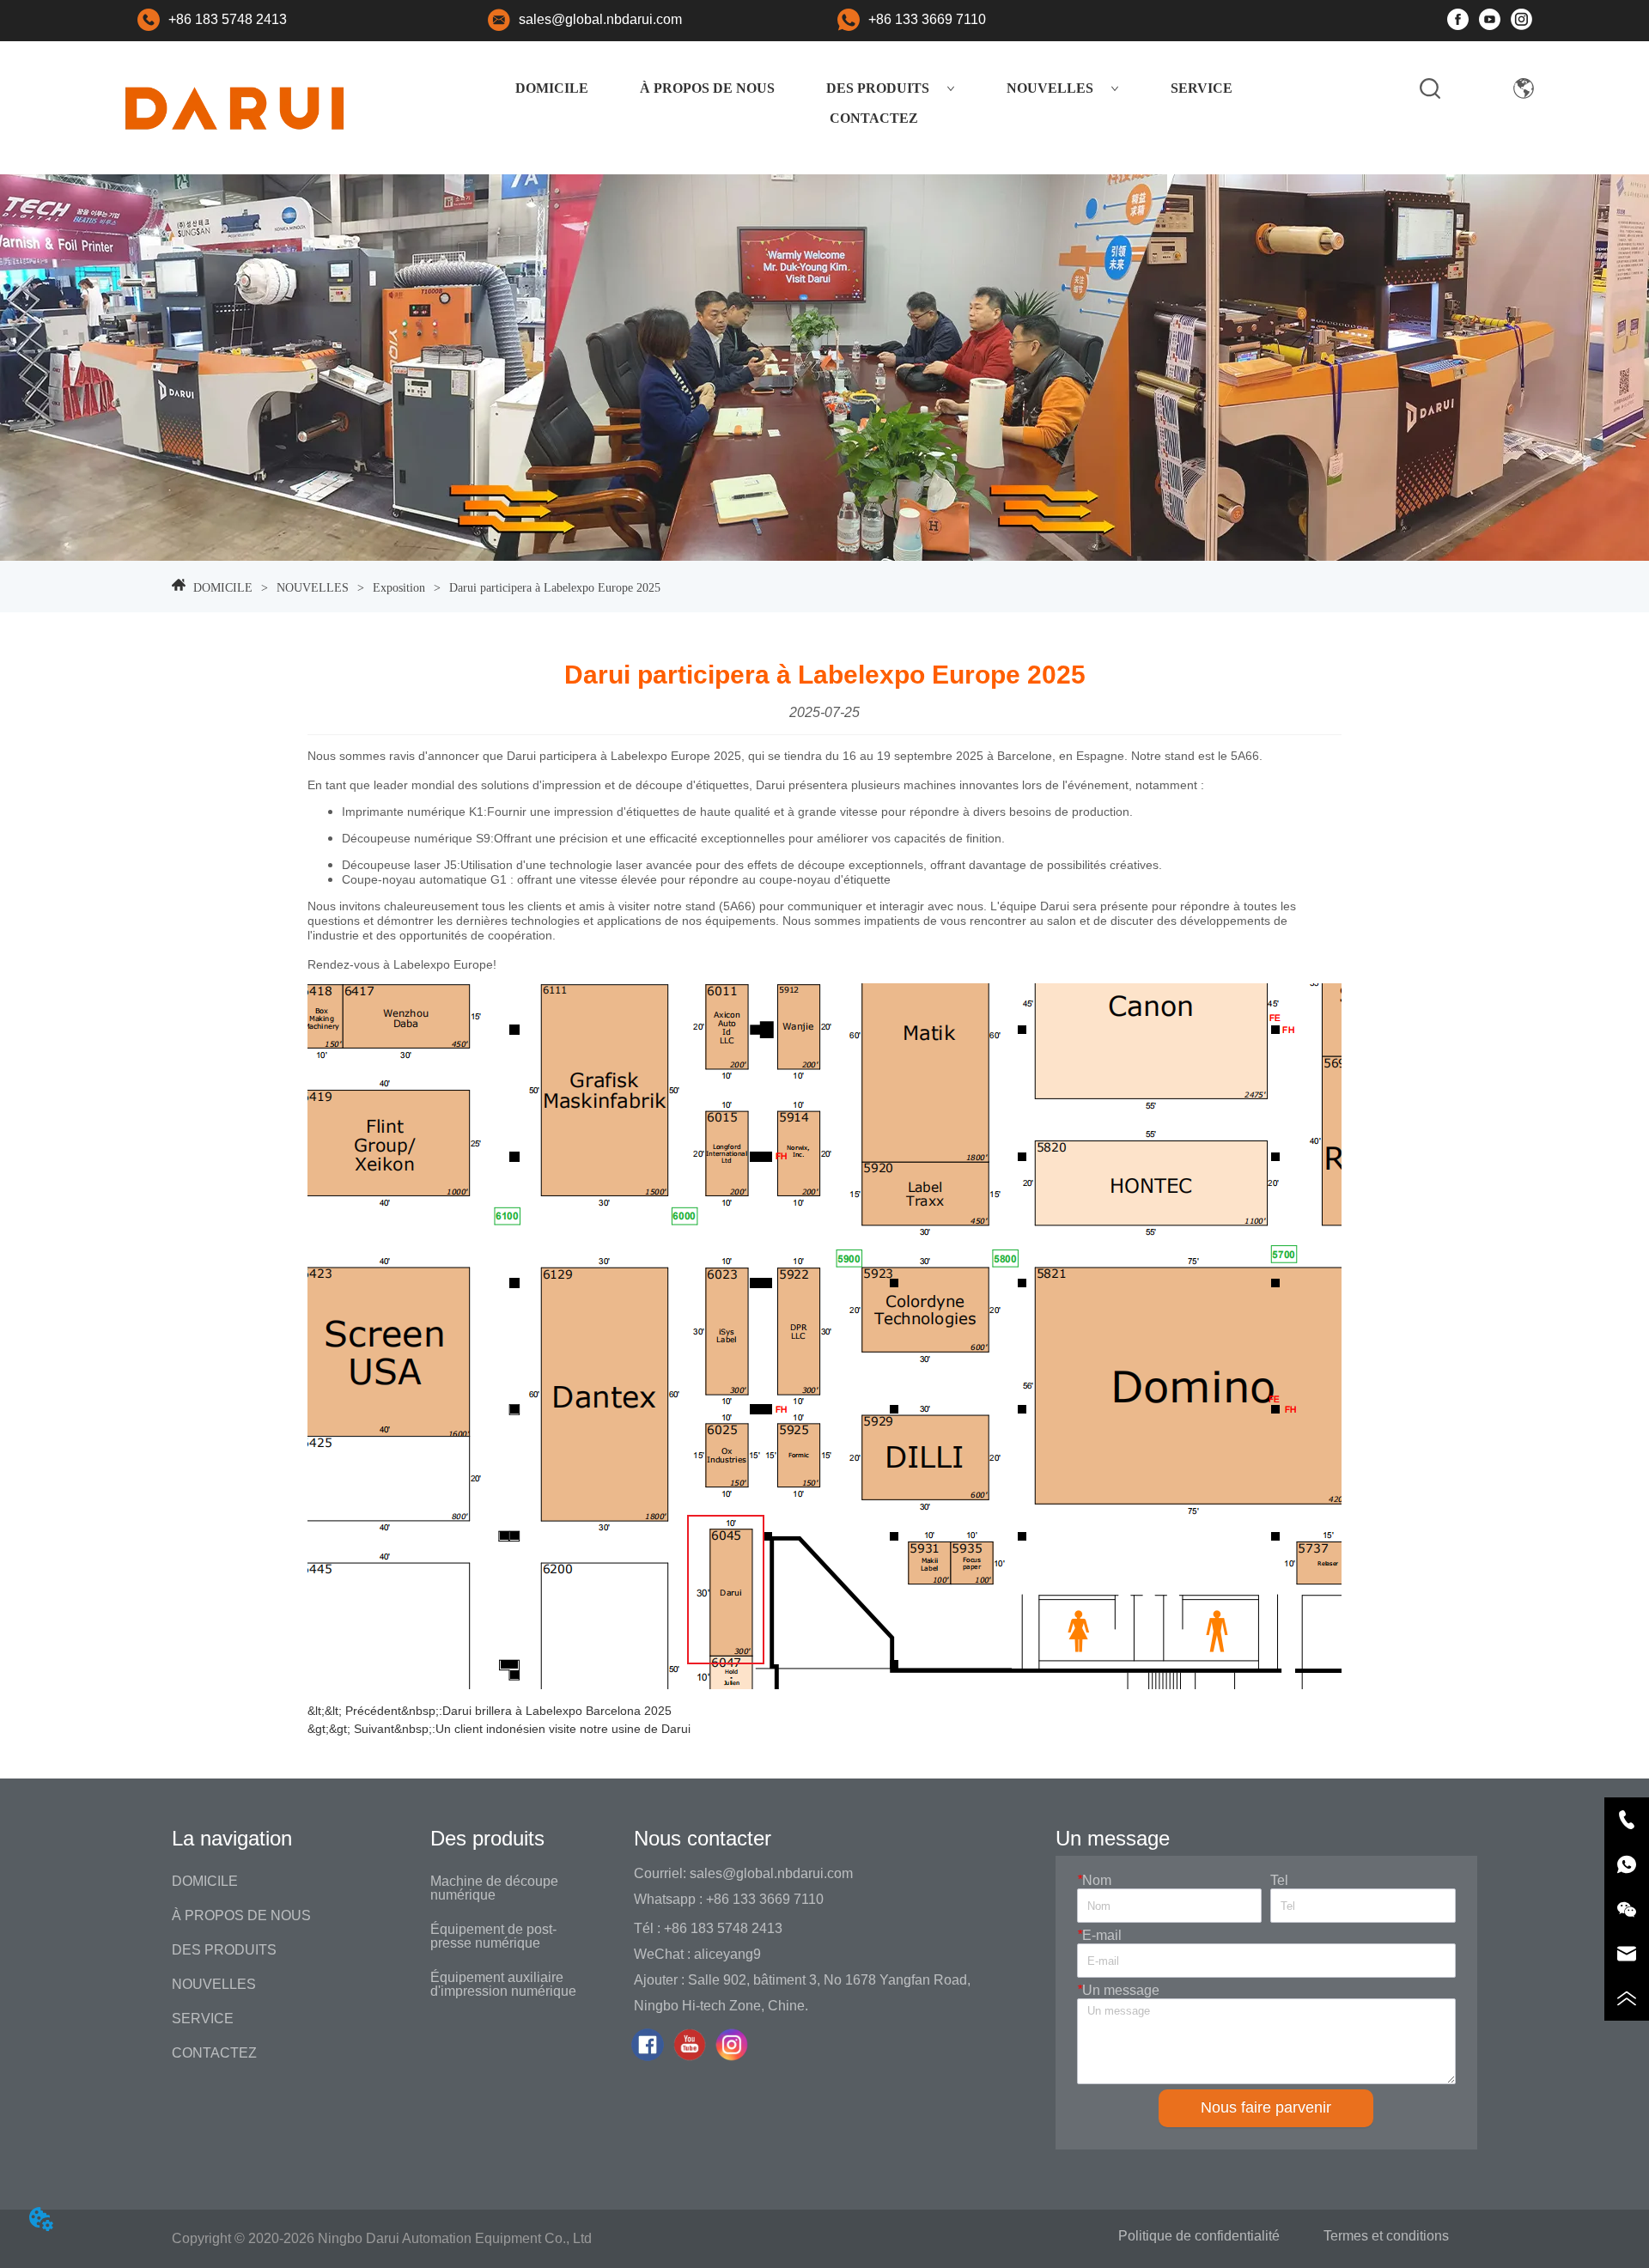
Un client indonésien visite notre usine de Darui (563, 1729)
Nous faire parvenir (1266, 2107)
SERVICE (1202, 88)
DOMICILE (552, 88)
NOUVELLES (1050, 88)
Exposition (399, 588)
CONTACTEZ (874, 118)
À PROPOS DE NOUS (707, 88)
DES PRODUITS (878, 88)
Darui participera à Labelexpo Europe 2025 (555, 588)
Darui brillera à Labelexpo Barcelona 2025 (557, 1711)
